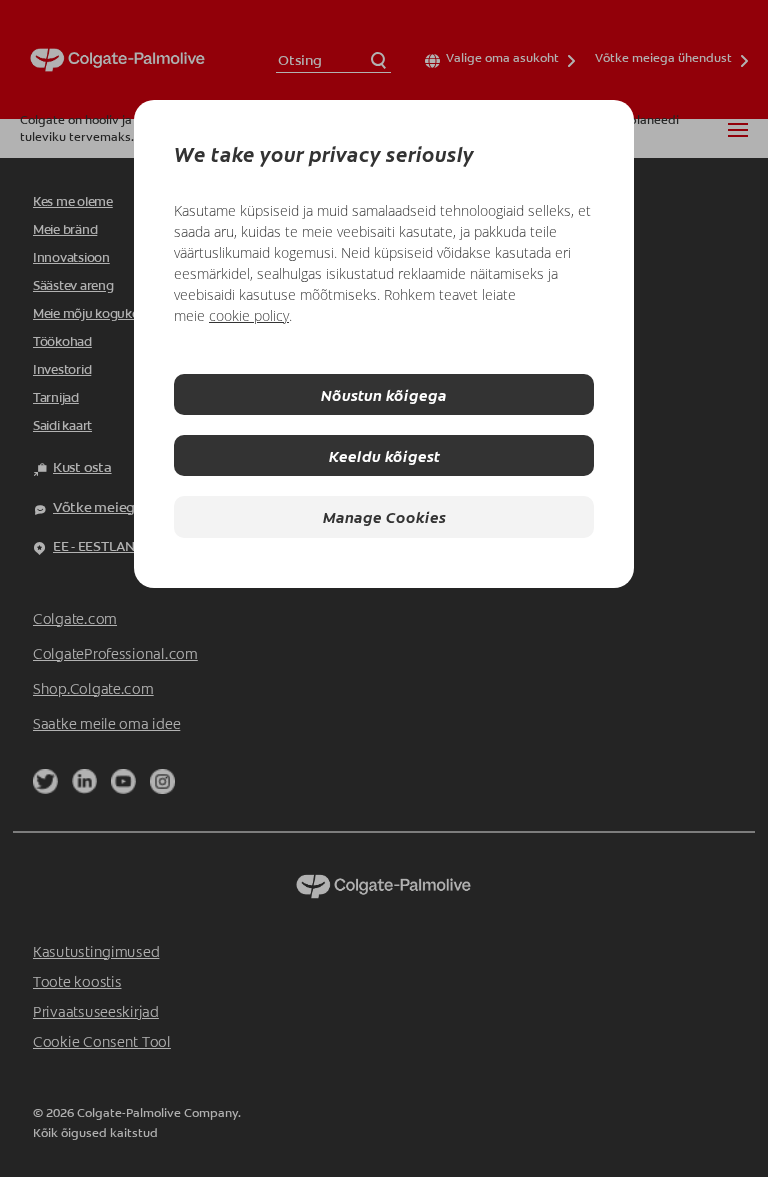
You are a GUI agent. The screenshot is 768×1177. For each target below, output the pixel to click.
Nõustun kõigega (384, 394)
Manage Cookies (384, 516)
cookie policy (249, 315)
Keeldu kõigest (384, 455)
